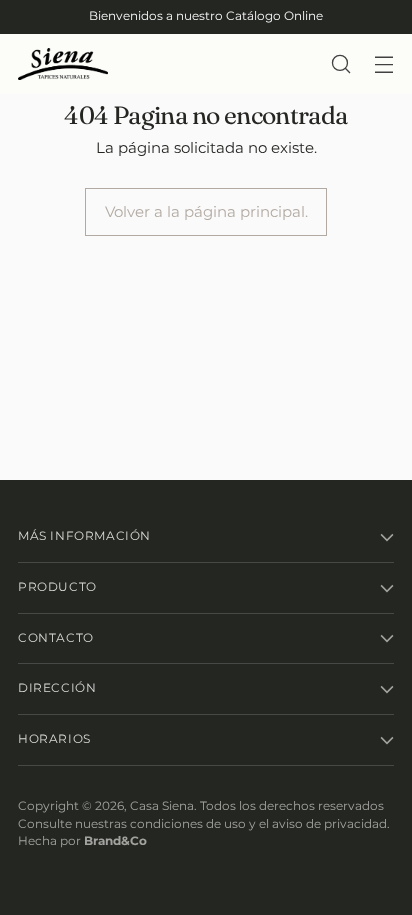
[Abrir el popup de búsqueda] (340, 64)
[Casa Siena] (63, 64)
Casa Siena (162, 806)
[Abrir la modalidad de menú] (383, 64)
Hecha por (82, 841)
